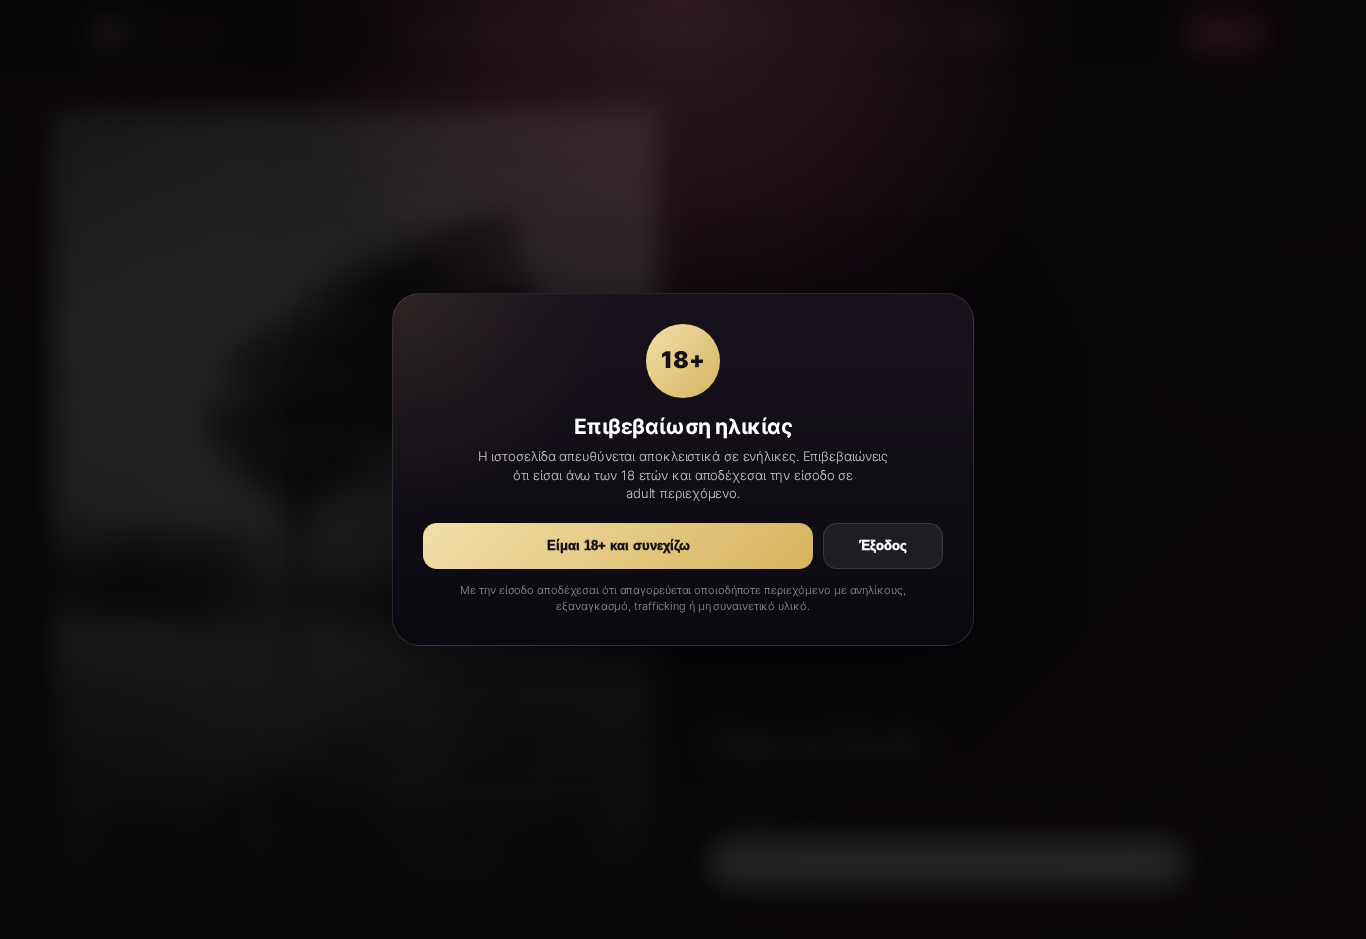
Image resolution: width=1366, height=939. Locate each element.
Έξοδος (883, 546)
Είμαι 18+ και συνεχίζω (618, 546)
